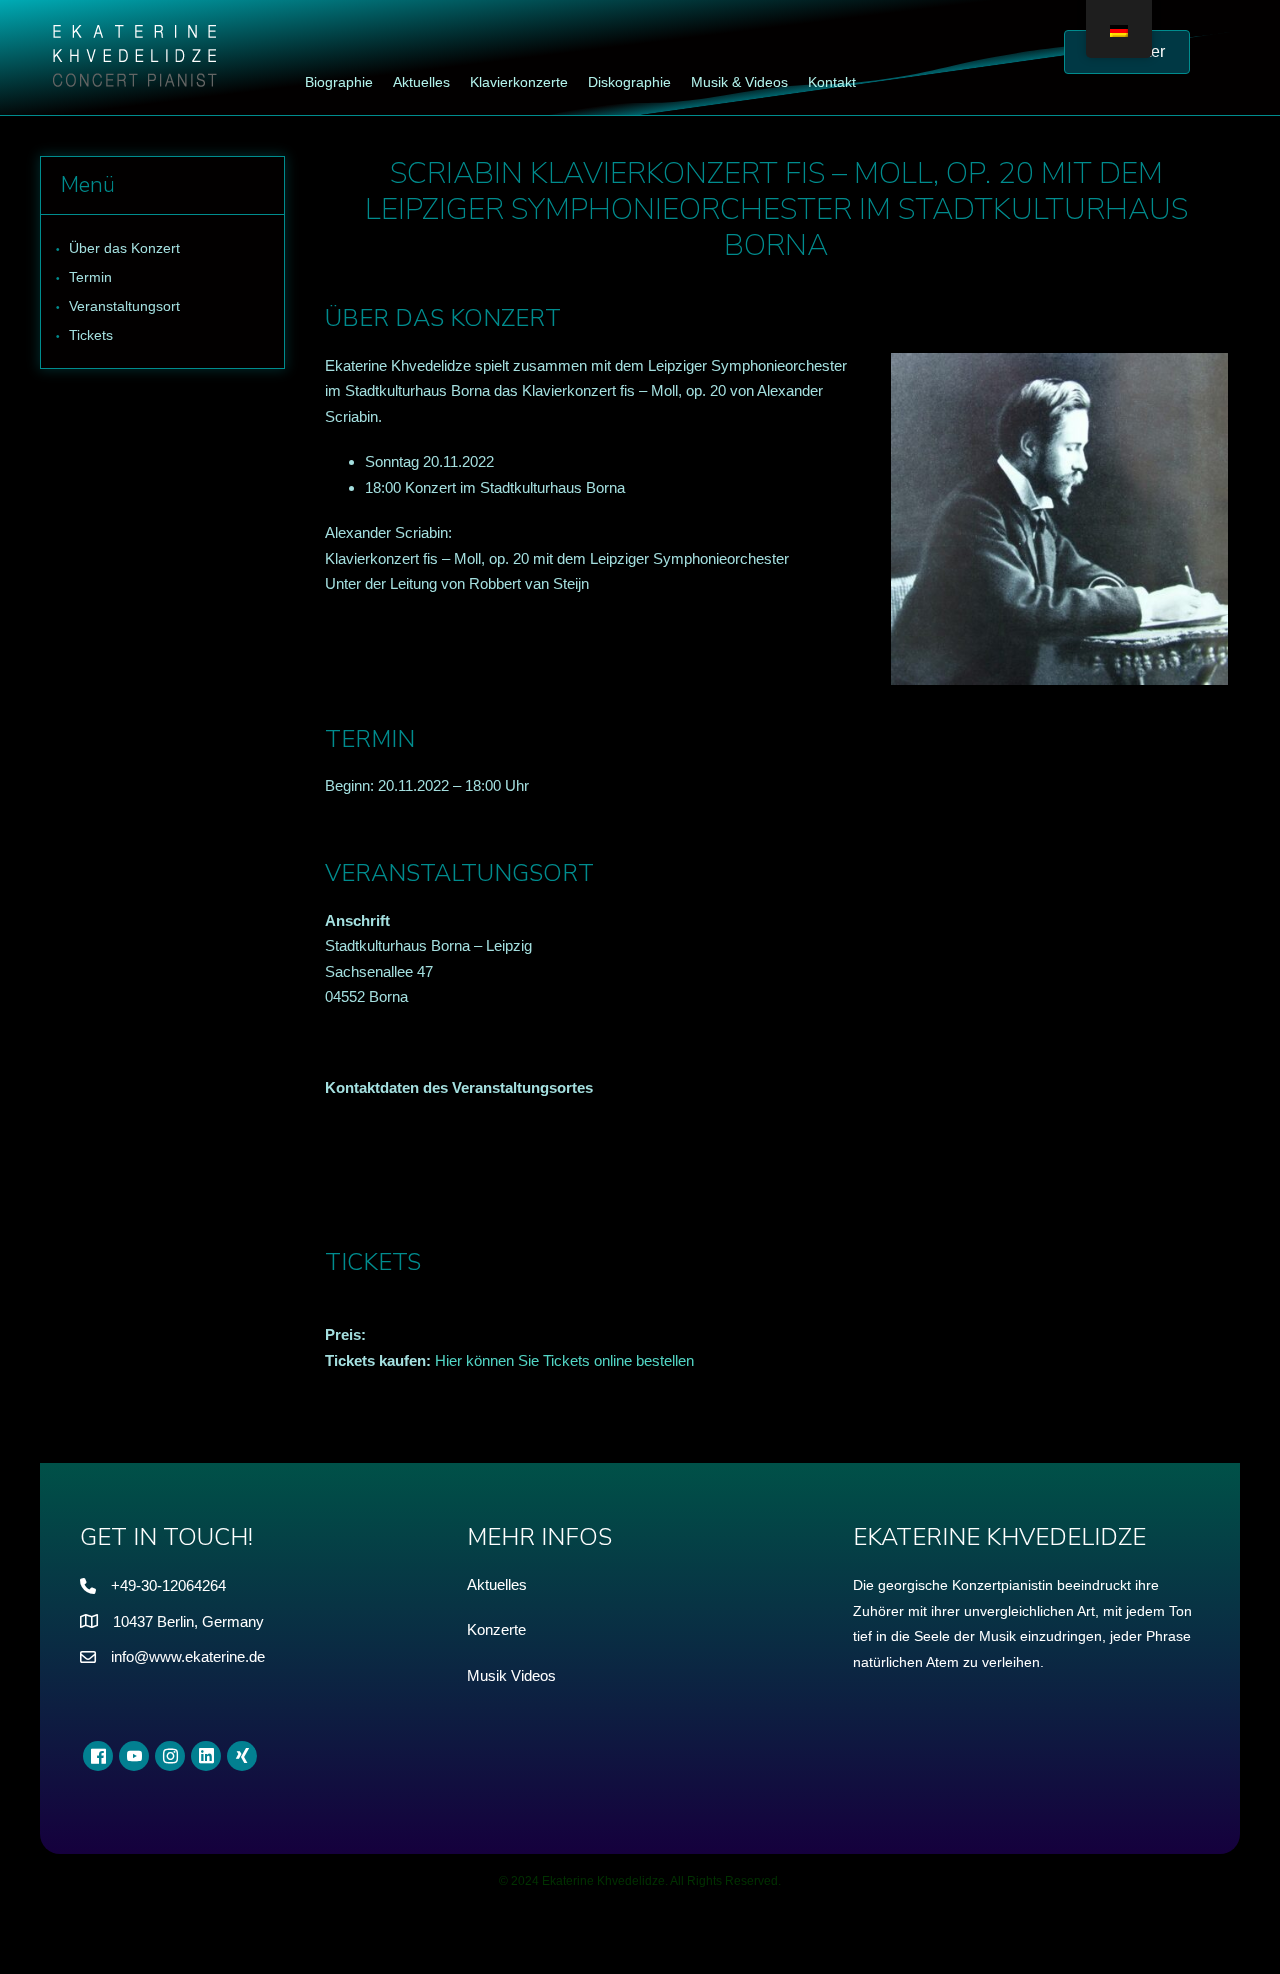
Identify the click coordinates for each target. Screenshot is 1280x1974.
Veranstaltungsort (124, 306)
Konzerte (496, 1629)
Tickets (91, 335)
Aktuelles (497, 1584)
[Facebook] (98, 1756)
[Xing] (242, 1756)
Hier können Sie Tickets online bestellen (564, 1360)
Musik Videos (511, 1675)
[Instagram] (170, 1756)
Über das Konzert (124, 248)
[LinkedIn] (206, 1756)
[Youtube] (134, 1756)
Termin (90, 277)
